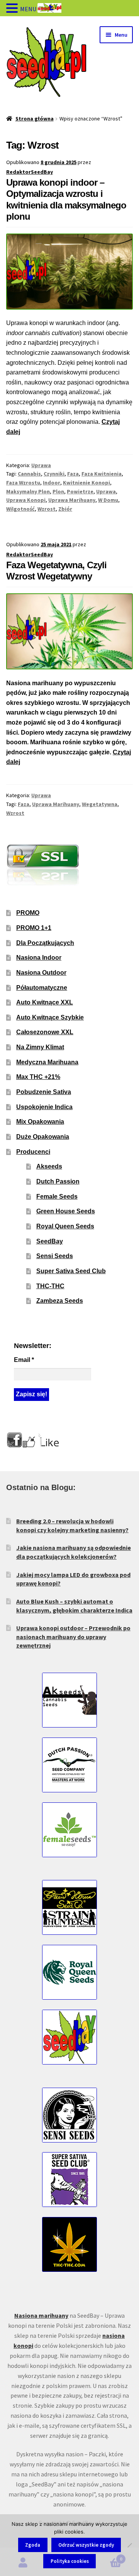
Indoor (52, 483)
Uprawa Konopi (26, 500)
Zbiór (65, 509)
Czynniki (54, 474)
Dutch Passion (58, 1181)
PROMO (28, 913)
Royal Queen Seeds (65, 1226)
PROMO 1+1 (34, 928)
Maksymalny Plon (28, 491)
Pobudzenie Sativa (44, 1092)
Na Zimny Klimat (40, 1047)
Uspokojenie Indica (44, 1107)
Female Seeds (57, 1197)
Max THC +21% (38, 1077)
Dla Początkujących (45, 943)
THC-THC (50, 1286)
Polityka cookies (70, 2561)
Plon (58, 491)
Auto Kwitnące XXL (45, 1002)
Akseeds (49, 1166)
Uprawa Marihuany (72, 500)
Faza (73, 474)
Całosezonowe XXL (45, 1032)
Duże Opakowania (43, 1137)
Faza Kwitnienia (102, 474)
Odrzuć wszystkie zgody (86, 2545)
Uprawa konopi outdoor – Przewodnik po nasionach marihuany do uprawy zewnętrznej (73, 1637)
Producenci (33, 1152)
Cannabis (29, 474)
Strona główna (35, 119)
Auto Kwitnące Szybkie (50, 1017)
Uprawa (41, 465)
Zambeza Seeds (60, 1301)
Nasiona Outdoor (41, 973)
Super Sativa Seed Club (71, 1271)
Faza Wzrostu (23, 483)
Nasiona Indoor (39, 958)
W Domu (108, 500)
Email (24, 1360)
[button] (13, 9)
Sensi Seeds (55, 1256)
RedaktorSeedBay (30, 172)
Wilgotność (20, 509)
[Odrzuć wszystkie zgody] (129, 2545)
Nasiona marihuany (41, 2315)
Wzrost (47, 509)
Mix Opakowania (40, 1122)
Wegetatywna (100, 804)
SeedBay (50, 1241)
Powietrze (80, 491)
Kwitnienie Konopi (86, 483)
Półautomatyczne (42, 988)
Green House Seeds (66, 1211)
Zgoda (33, 2545)
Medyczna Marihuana (47, 1062)
